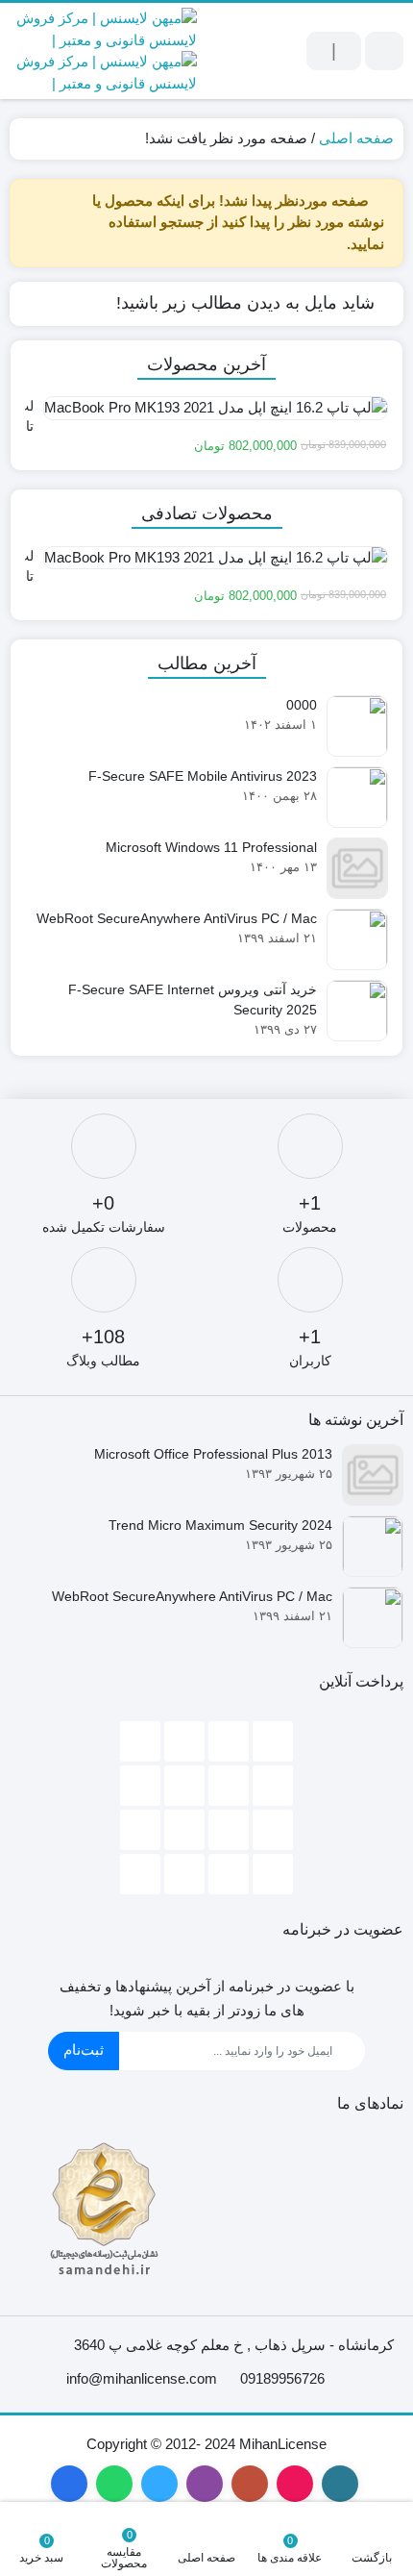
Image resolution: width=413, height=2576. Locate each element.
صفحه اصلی (356, 138)
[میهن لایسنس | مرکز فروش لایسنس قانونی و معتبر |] (103, 51)
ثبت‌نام (84, 2050)
